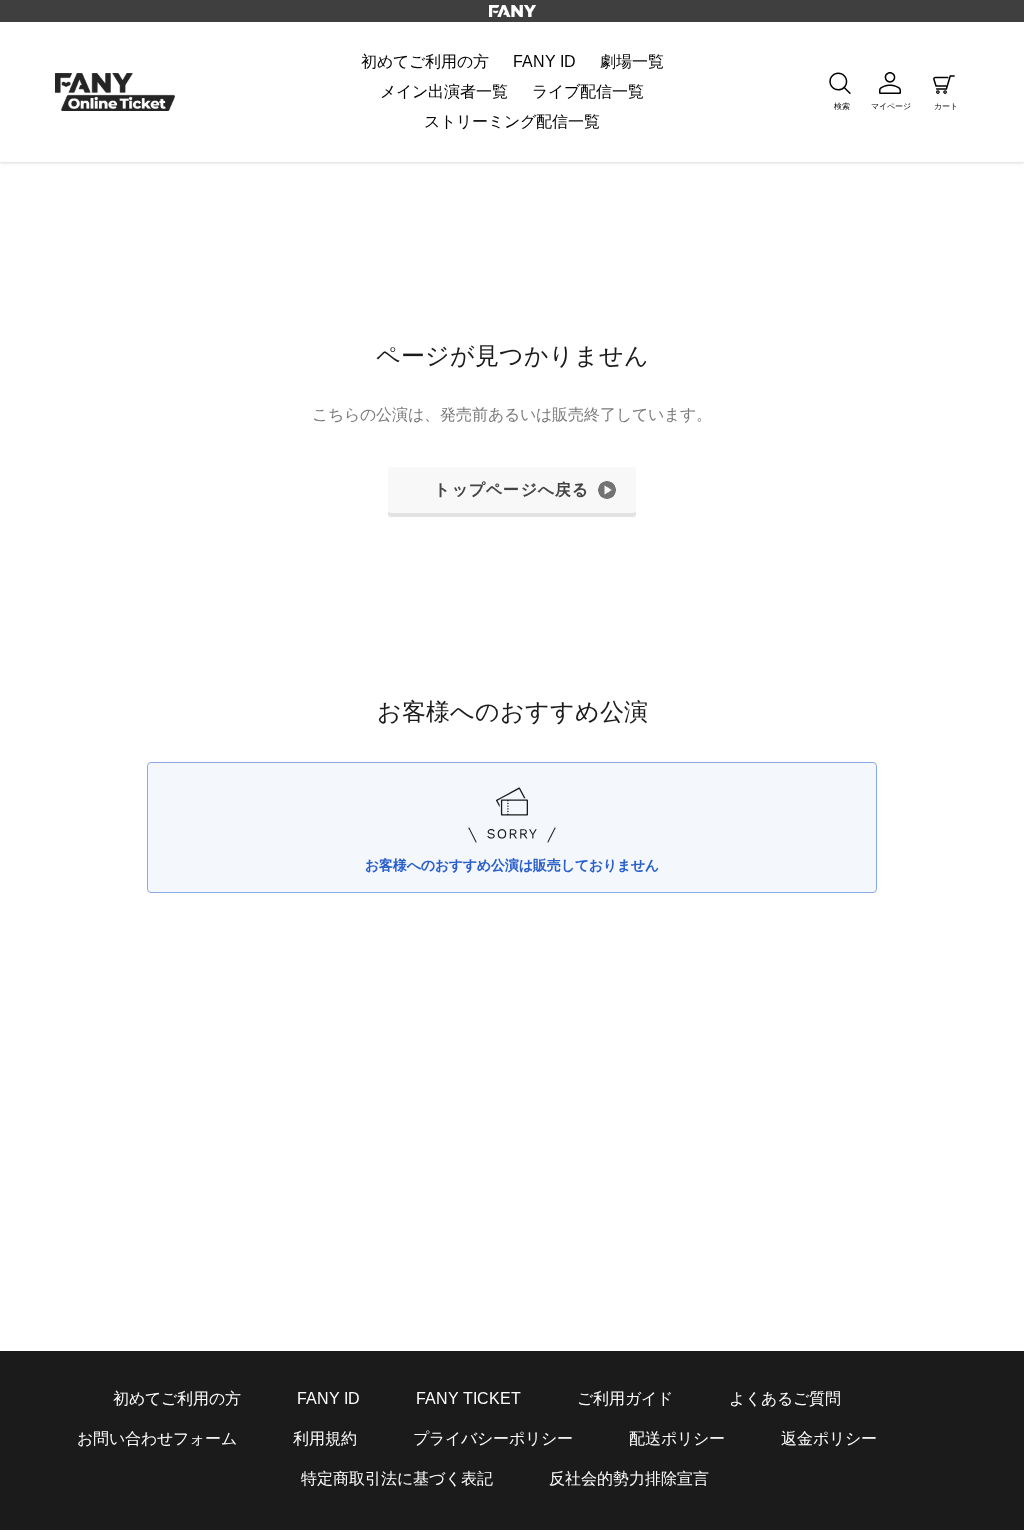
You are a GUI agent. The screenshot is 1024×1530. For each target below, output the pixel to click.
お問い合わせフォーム (157, 1438)
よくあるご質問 (785, 1398)
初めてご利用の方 (177, 1398)
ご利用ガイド (625, 1398)
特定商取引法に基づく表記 (397, 1478)
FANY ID (328, 1398)
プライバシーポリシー (493, 1438)
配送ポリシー (677, 1438)
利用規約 (325, 1438)
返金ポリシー (829, 1438)
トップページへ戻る (512, 489)
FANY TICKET (468, 1398)
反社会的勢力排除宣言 (629, 1478)
